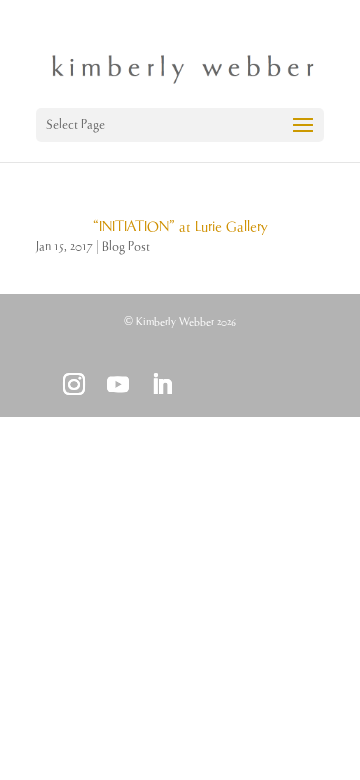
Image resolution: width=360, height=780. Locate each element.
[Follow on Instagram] (74, 384)
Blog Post (126, 246)
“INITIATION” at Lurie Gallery (180, 227)
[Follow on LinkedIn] (162, 384)
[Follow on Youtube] (118, 384)
